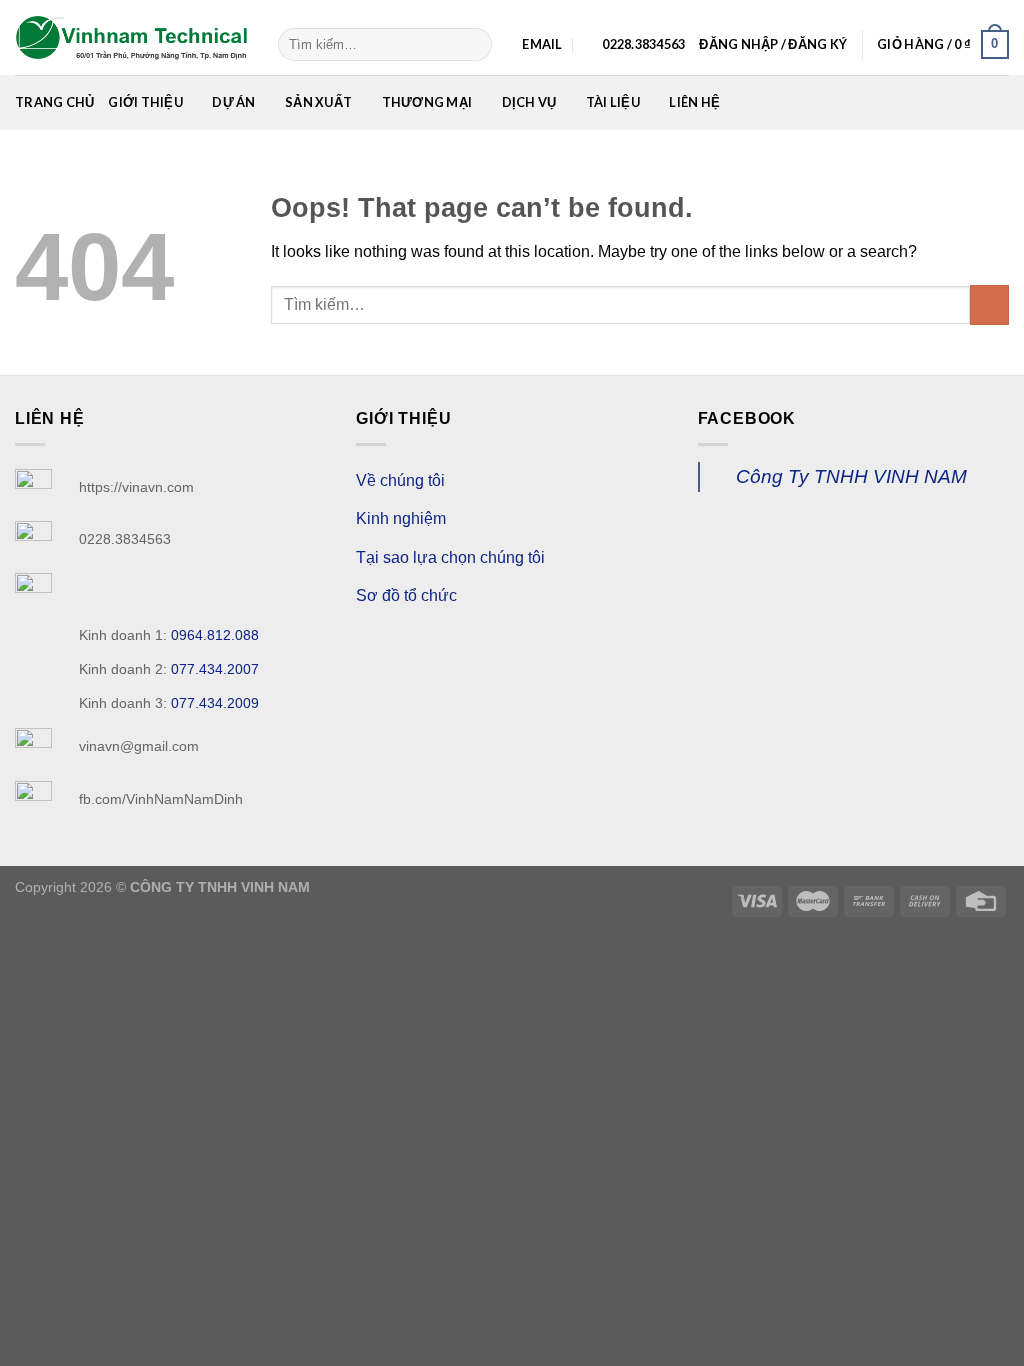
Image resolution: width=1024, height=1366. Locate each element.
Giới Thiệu (145, 102)
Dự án (233, 102)
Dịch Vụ (529, 102)
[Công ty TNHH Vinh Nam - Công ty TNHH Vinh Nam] (131, 38)
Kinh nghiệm (401, 518)
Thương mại (427, 102)
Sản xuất (318, 102)
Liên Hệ (694, 102)
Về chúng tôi (400, 480)
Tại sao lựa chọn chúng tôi (450, 557)
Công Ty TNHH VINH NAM (851, 476)
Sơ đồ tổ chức (406, 595)
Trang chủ (54, 102)
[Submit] (473, 45)
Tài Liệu (613, 102)
